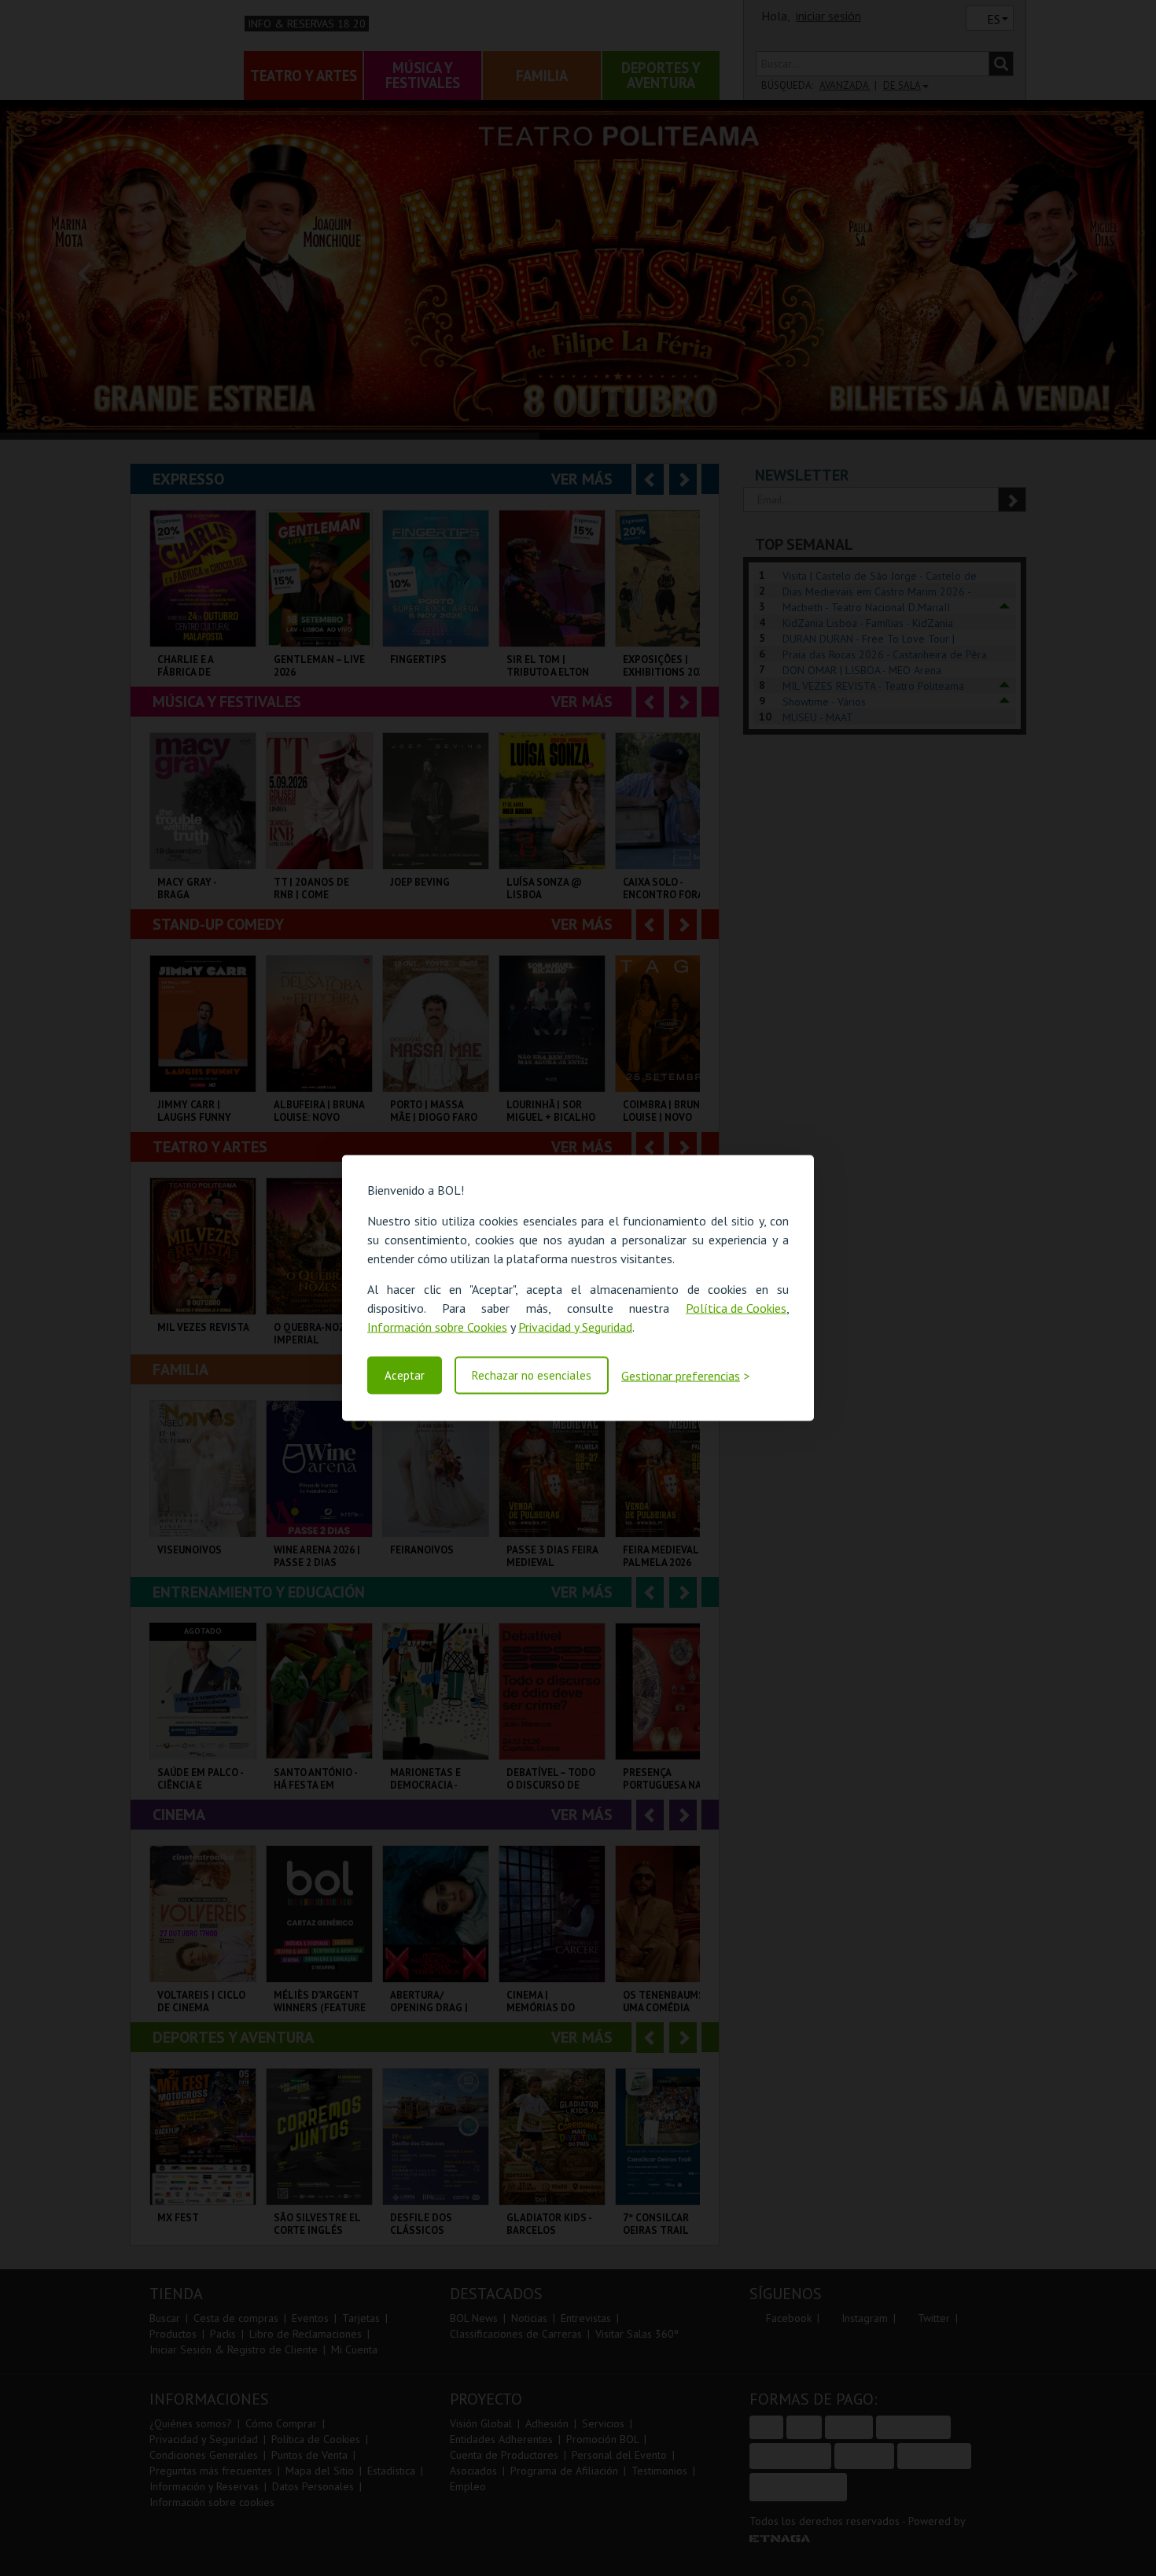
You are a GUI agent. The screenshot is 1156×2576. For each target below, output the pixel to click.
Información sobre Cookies (437, 1326)
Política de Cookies (736, 1307)
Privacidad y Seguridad (575, 1326)
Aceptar (405, 1375)
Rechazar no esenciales (532, 1375)
